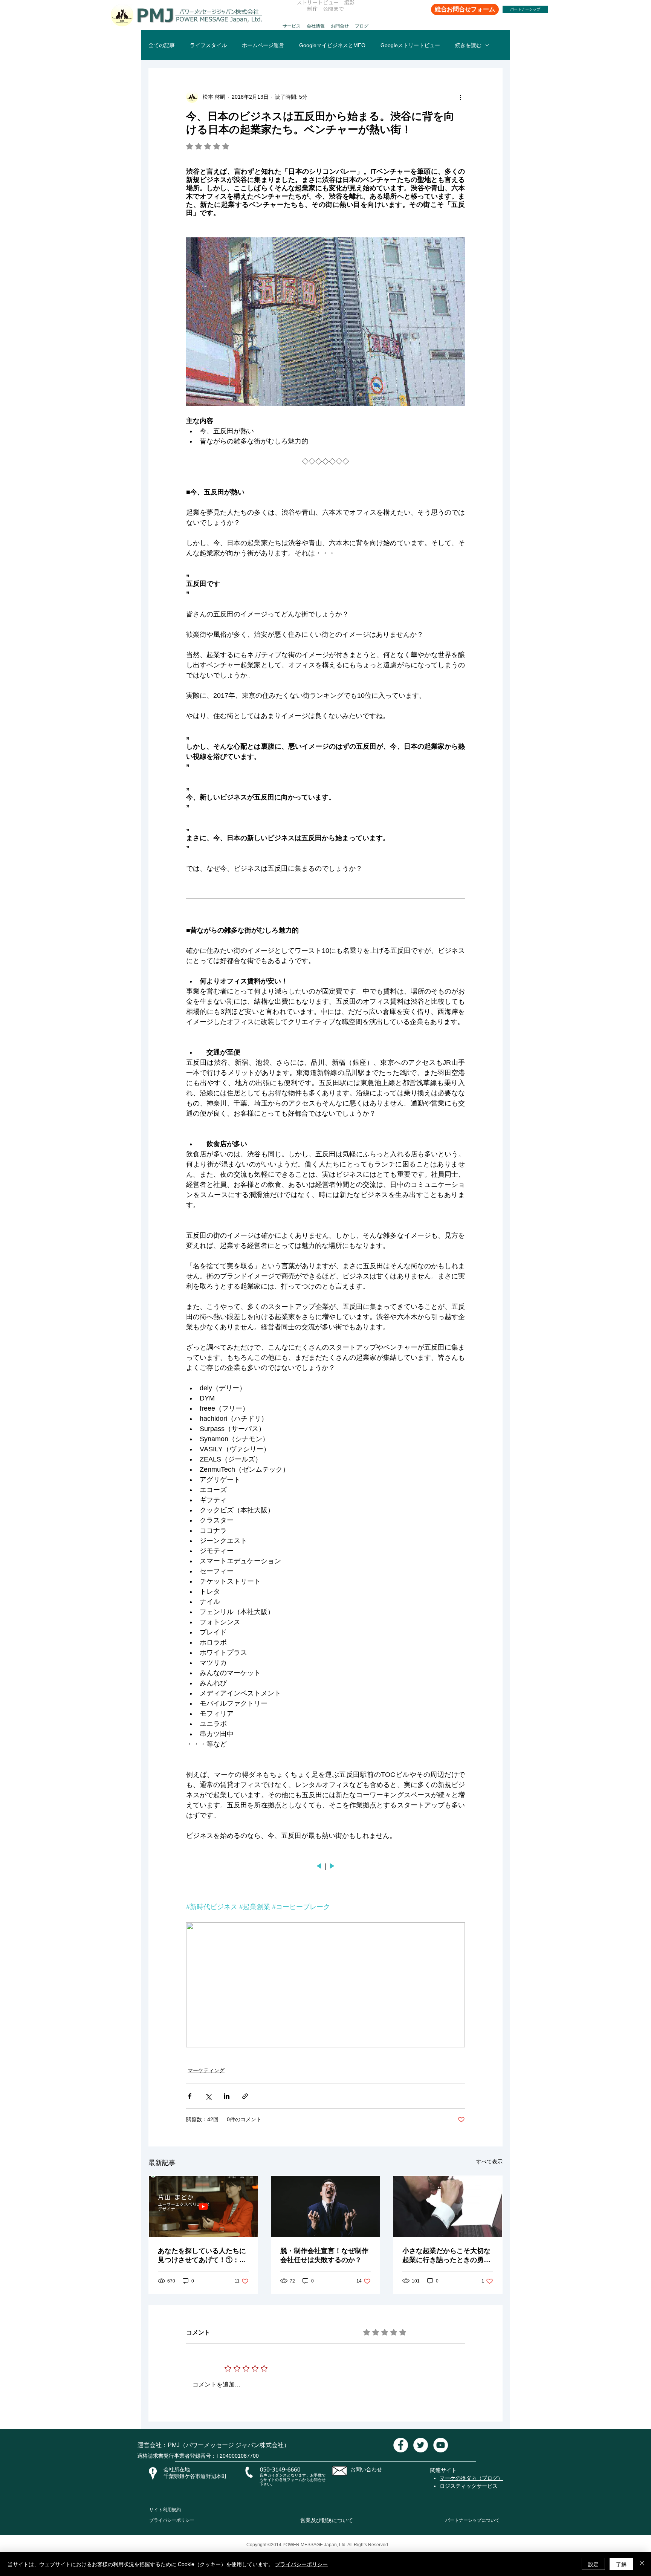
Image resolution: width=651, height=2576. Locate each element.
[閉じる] (642, 2564)
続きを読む (468, 45)
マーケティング (206, 2070)
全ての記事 (162, 45)
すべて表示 (489, 2162)
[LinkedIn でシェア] (227, 2096)
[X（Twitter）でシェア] (208, 2096)
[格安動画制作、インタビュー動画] (401, 2445)
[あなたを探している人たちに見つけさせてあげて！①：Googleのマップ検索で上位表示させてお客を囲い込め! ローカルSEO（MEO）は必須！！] (203, 2206)
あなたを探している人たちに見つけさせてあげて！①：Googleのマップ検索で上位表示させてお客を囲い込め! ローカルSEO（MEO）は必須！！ (202, 2256)
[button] (292, 23)
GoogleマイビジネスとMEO (332, 45)
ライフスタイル (208, 45)
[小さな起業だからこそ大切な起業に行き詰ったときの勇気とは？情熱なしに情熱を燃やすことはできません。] (448, 2206)
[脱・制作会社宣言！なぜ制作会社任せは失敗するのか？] (326, 2206)
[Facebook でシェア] (190, 2096)
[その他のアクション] (460, 97)
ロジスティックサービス (469, 2486)
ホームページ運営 (263, 45)
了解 (621, 2564)
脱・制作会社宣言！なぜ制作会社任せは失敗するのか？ (324, 2255)
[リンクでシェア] (245, 2096)
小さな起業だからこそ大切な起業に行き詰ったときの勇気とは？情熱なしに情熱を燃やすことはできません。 (446, 2256)
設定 (593, 2564)
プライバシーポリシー (172, 2520)
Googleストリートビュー (410, 45)
